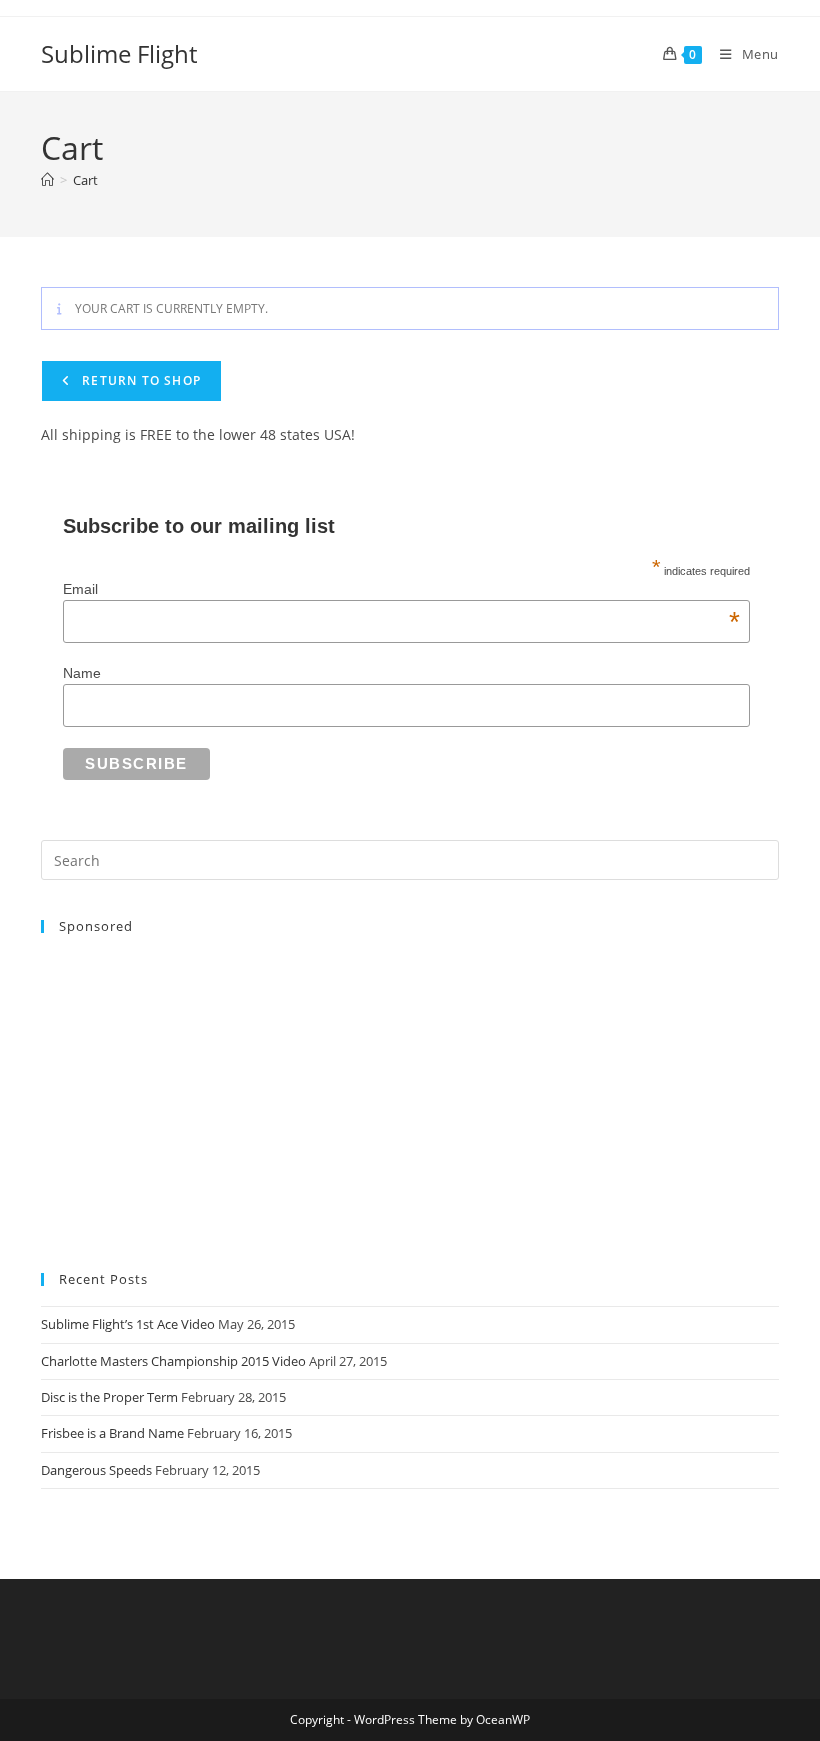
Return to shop (139, 380)
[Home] (47, 180)
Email (401, 589)
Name (82, 673)
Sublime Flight (119, 53)
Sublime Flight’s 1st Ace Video (128, 1324)
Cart (85, 180)
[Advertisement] (410, 1093)
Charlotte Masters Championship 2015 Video (173, 1361)
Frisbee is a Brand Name (112, 1433)
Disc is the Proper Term (109, 1397)
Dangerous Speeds (96, 1470)
